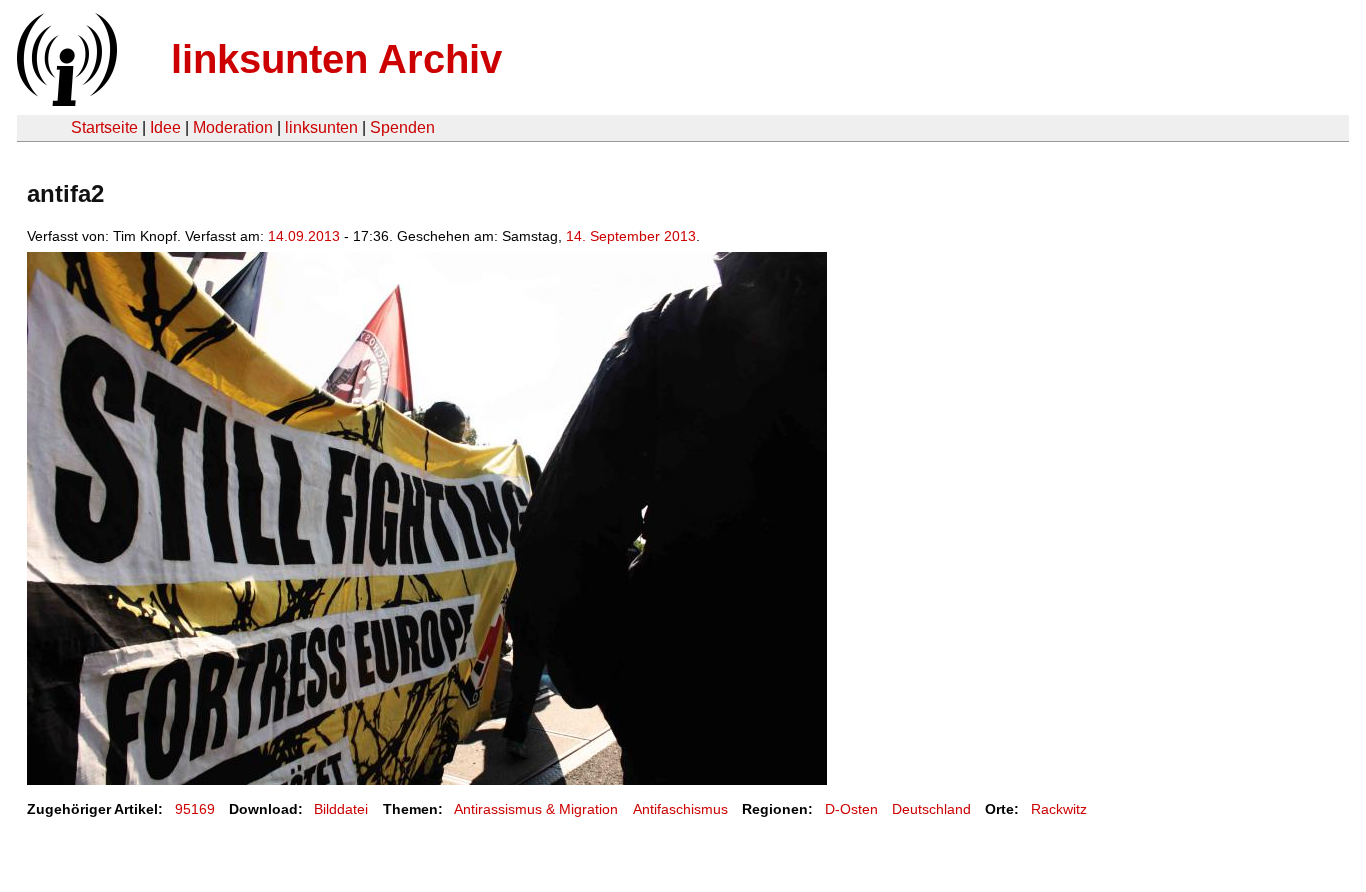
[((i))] (65, 100)
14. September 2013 (631, 236)
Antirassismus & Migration (536, 809)
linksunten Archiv (336, 59)
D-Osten (851, 809)
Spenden (402, 127)
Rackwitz (1059, 809)
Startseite (104, 127)
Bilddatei (341, 809)
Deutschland (931, 809)
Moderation (233, 127)
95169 (195, 809)
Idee (165, 127)
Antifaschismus (680, 809)
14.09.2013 (304, 236)
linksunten (321, 127)
